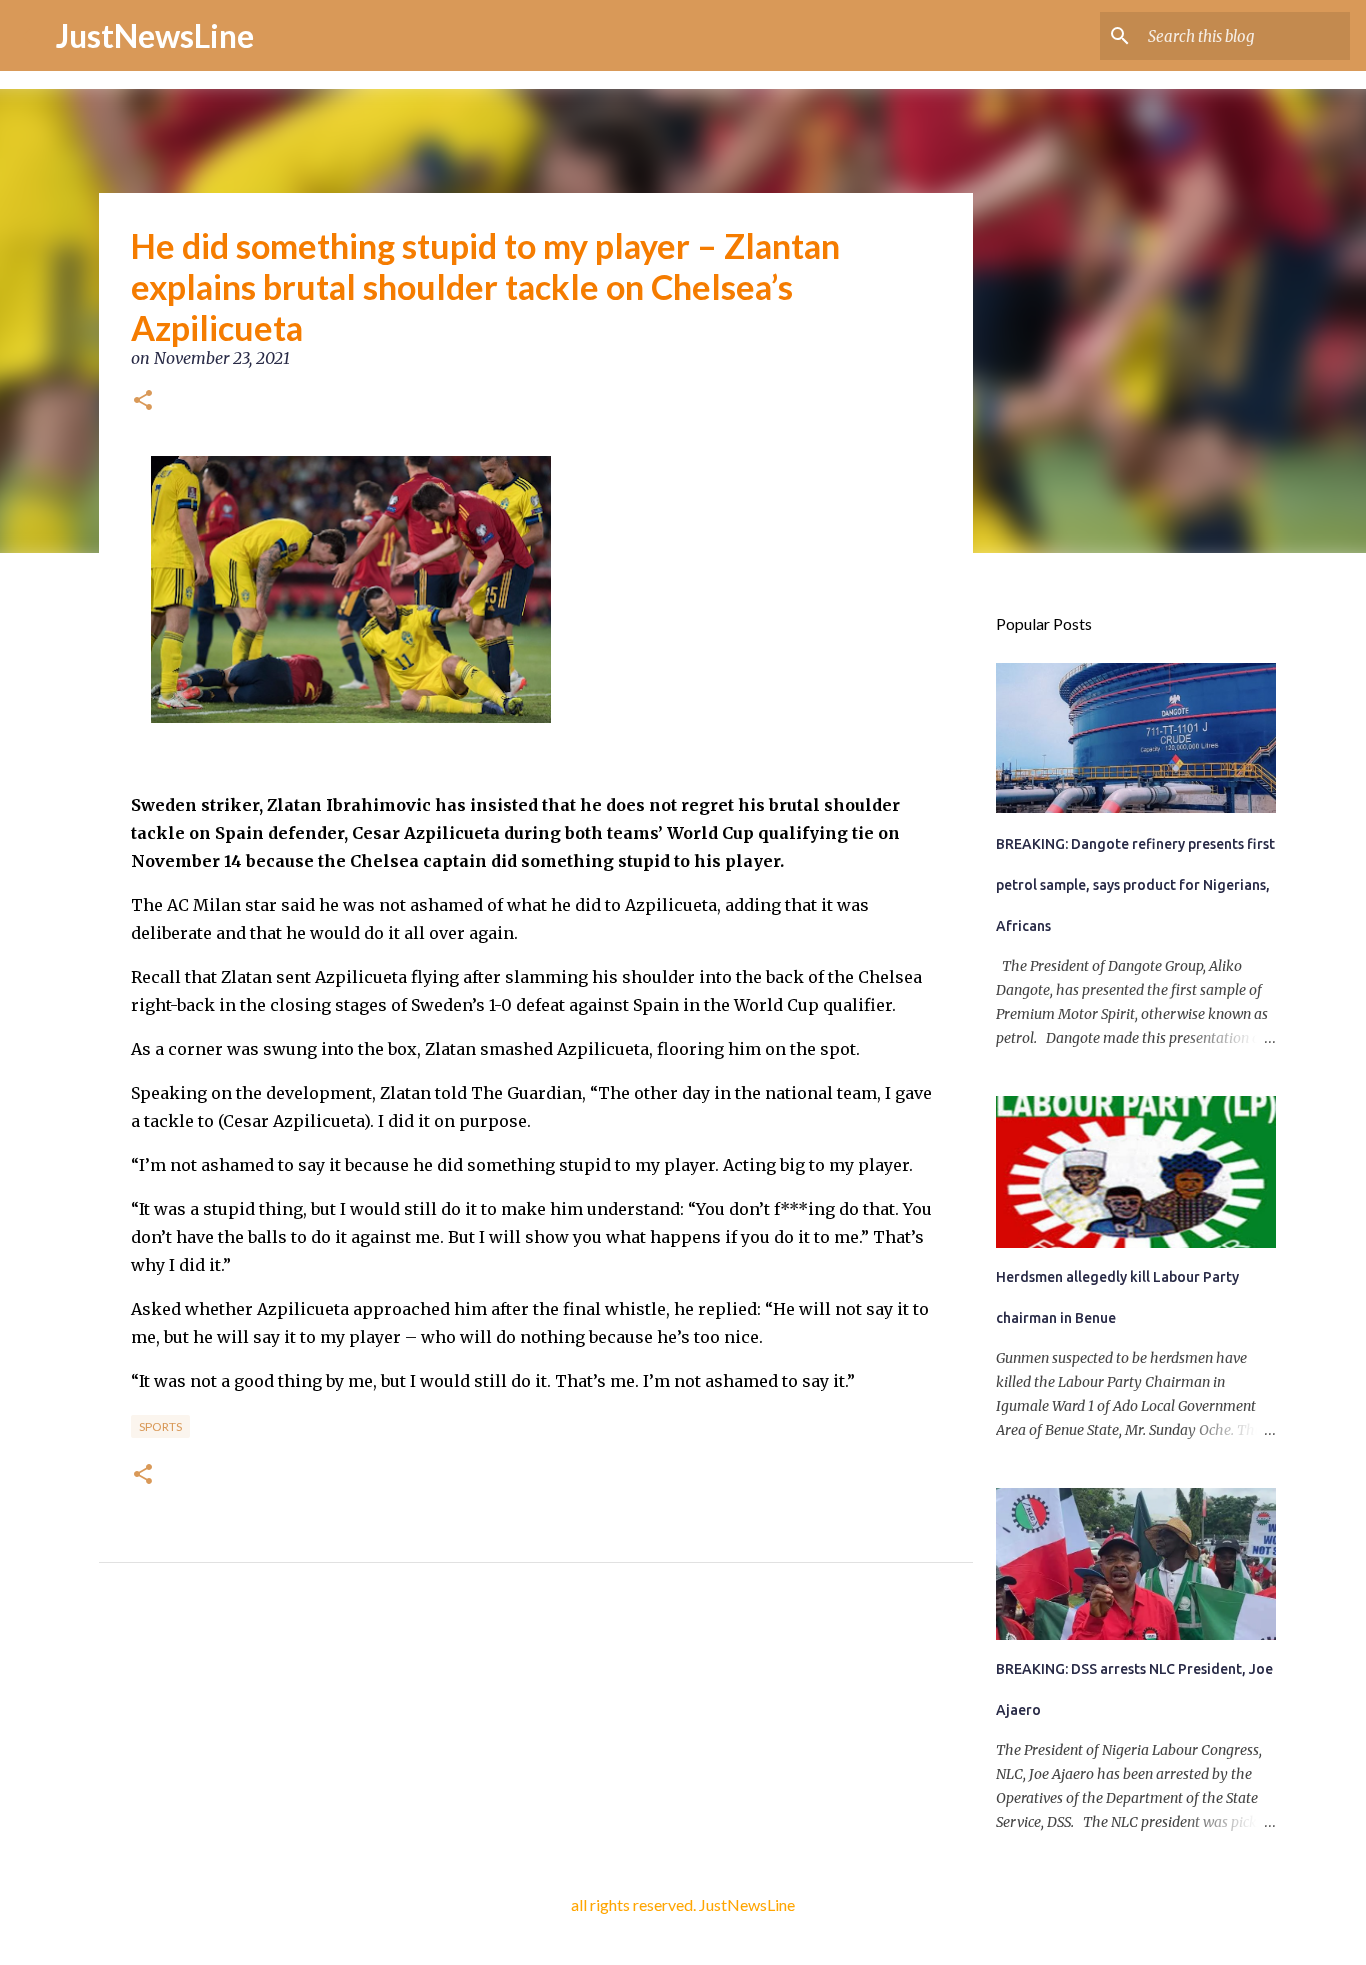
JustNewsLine (155, 35)
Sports (160, 1426)
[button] (143, 402)
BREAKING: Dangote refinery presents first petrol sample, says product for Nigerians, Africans (1135, 885)
